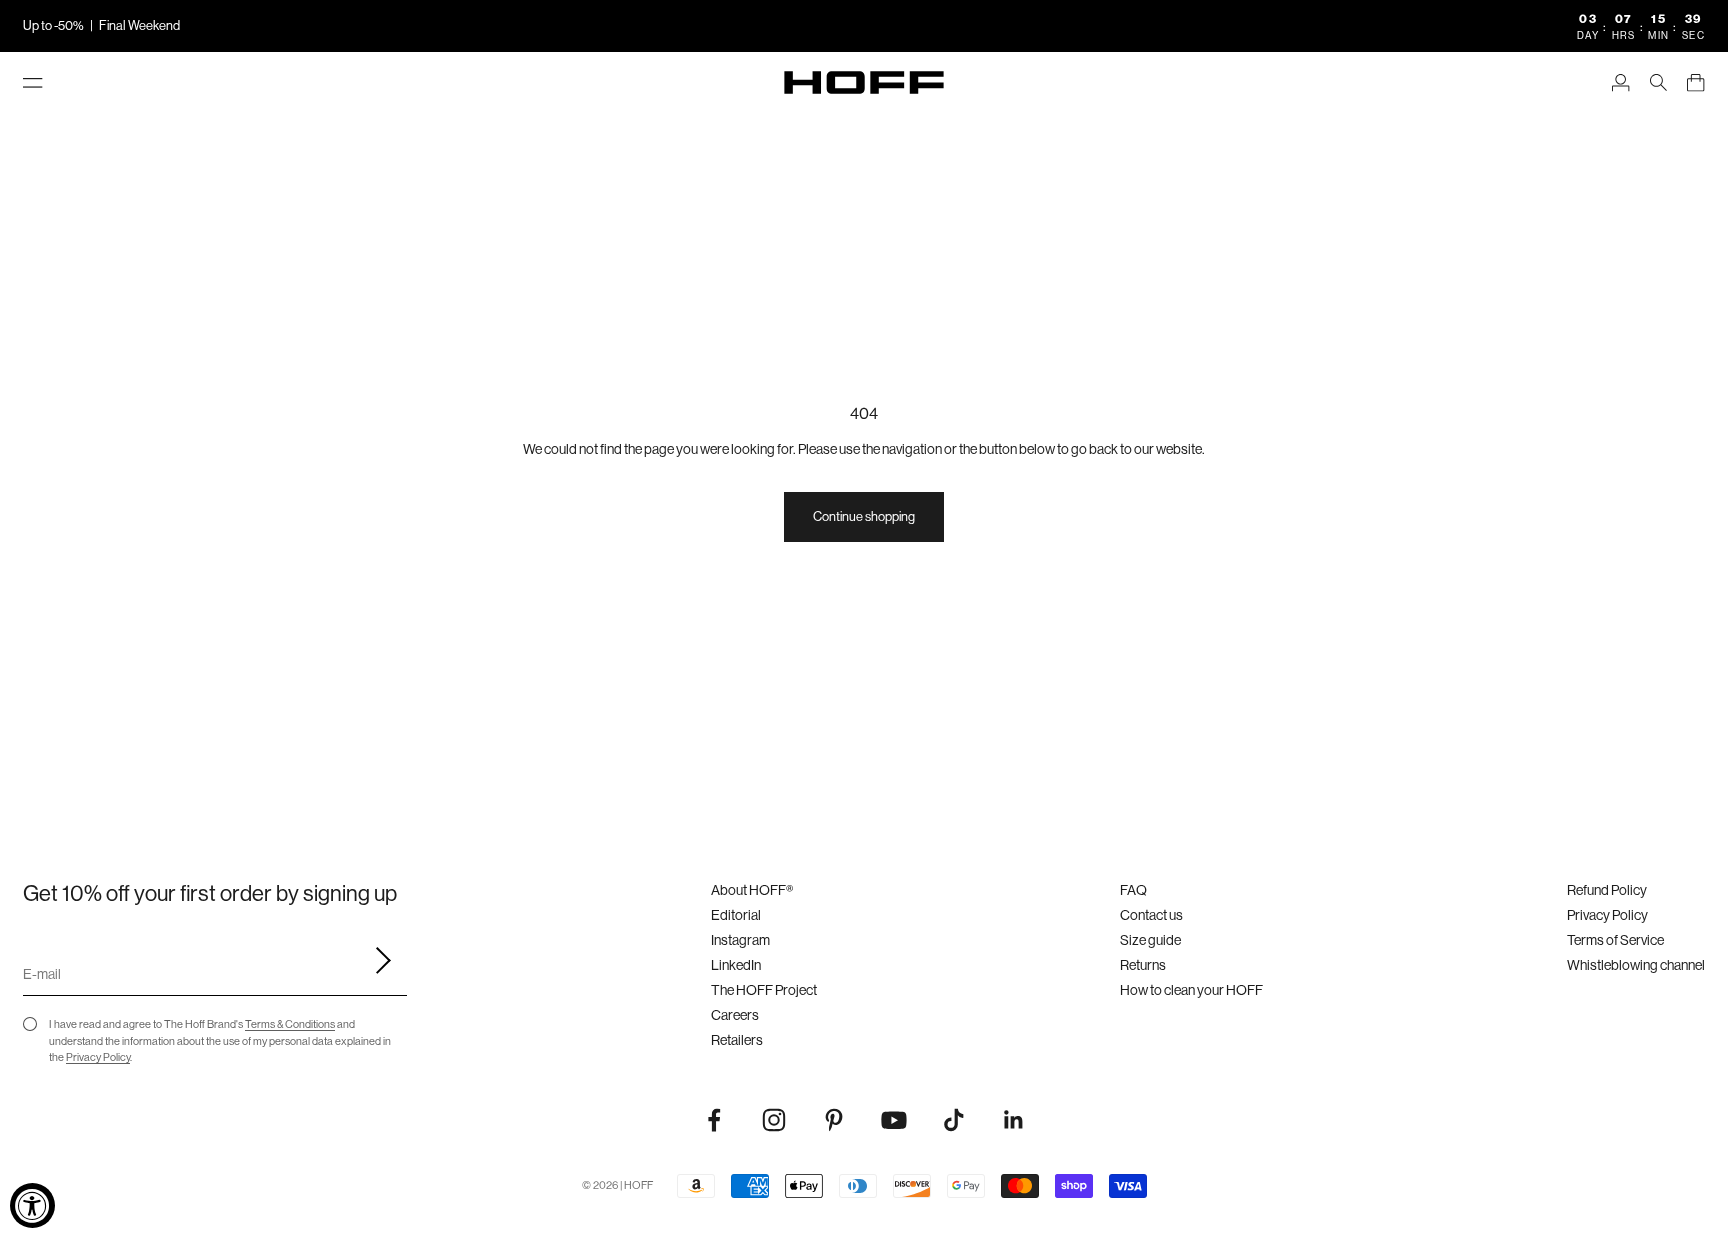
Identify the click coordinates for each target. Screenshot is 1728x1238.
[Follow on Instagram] (774, 1120)
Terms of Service (1615, 940)
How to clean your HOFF (1191, 990)
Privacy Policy (98, 1057)
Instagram (740, 940)
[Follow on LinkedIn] (1014, 1120)
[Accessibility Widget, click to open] (32, 1205)
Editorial (736, 915)
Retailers (737, 1040)
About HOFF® (752, 890)
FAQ (1133, 890)
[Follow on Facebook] (714, 1120)
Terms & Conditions (290, 1024)
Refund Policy (1607, 890)
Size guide (1150, 940)
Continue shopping (864, 516)
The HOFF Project (764, 990)
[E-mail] (377, 961)
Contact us (1151, 915)
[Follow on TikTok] (954, 1120)
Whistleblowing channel (1636, 965)
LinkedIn (736, 965)
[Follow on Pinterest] (834, 1120)
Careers (735, 1015)
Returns (1143, 965)
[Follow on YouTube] (894, 1120)
